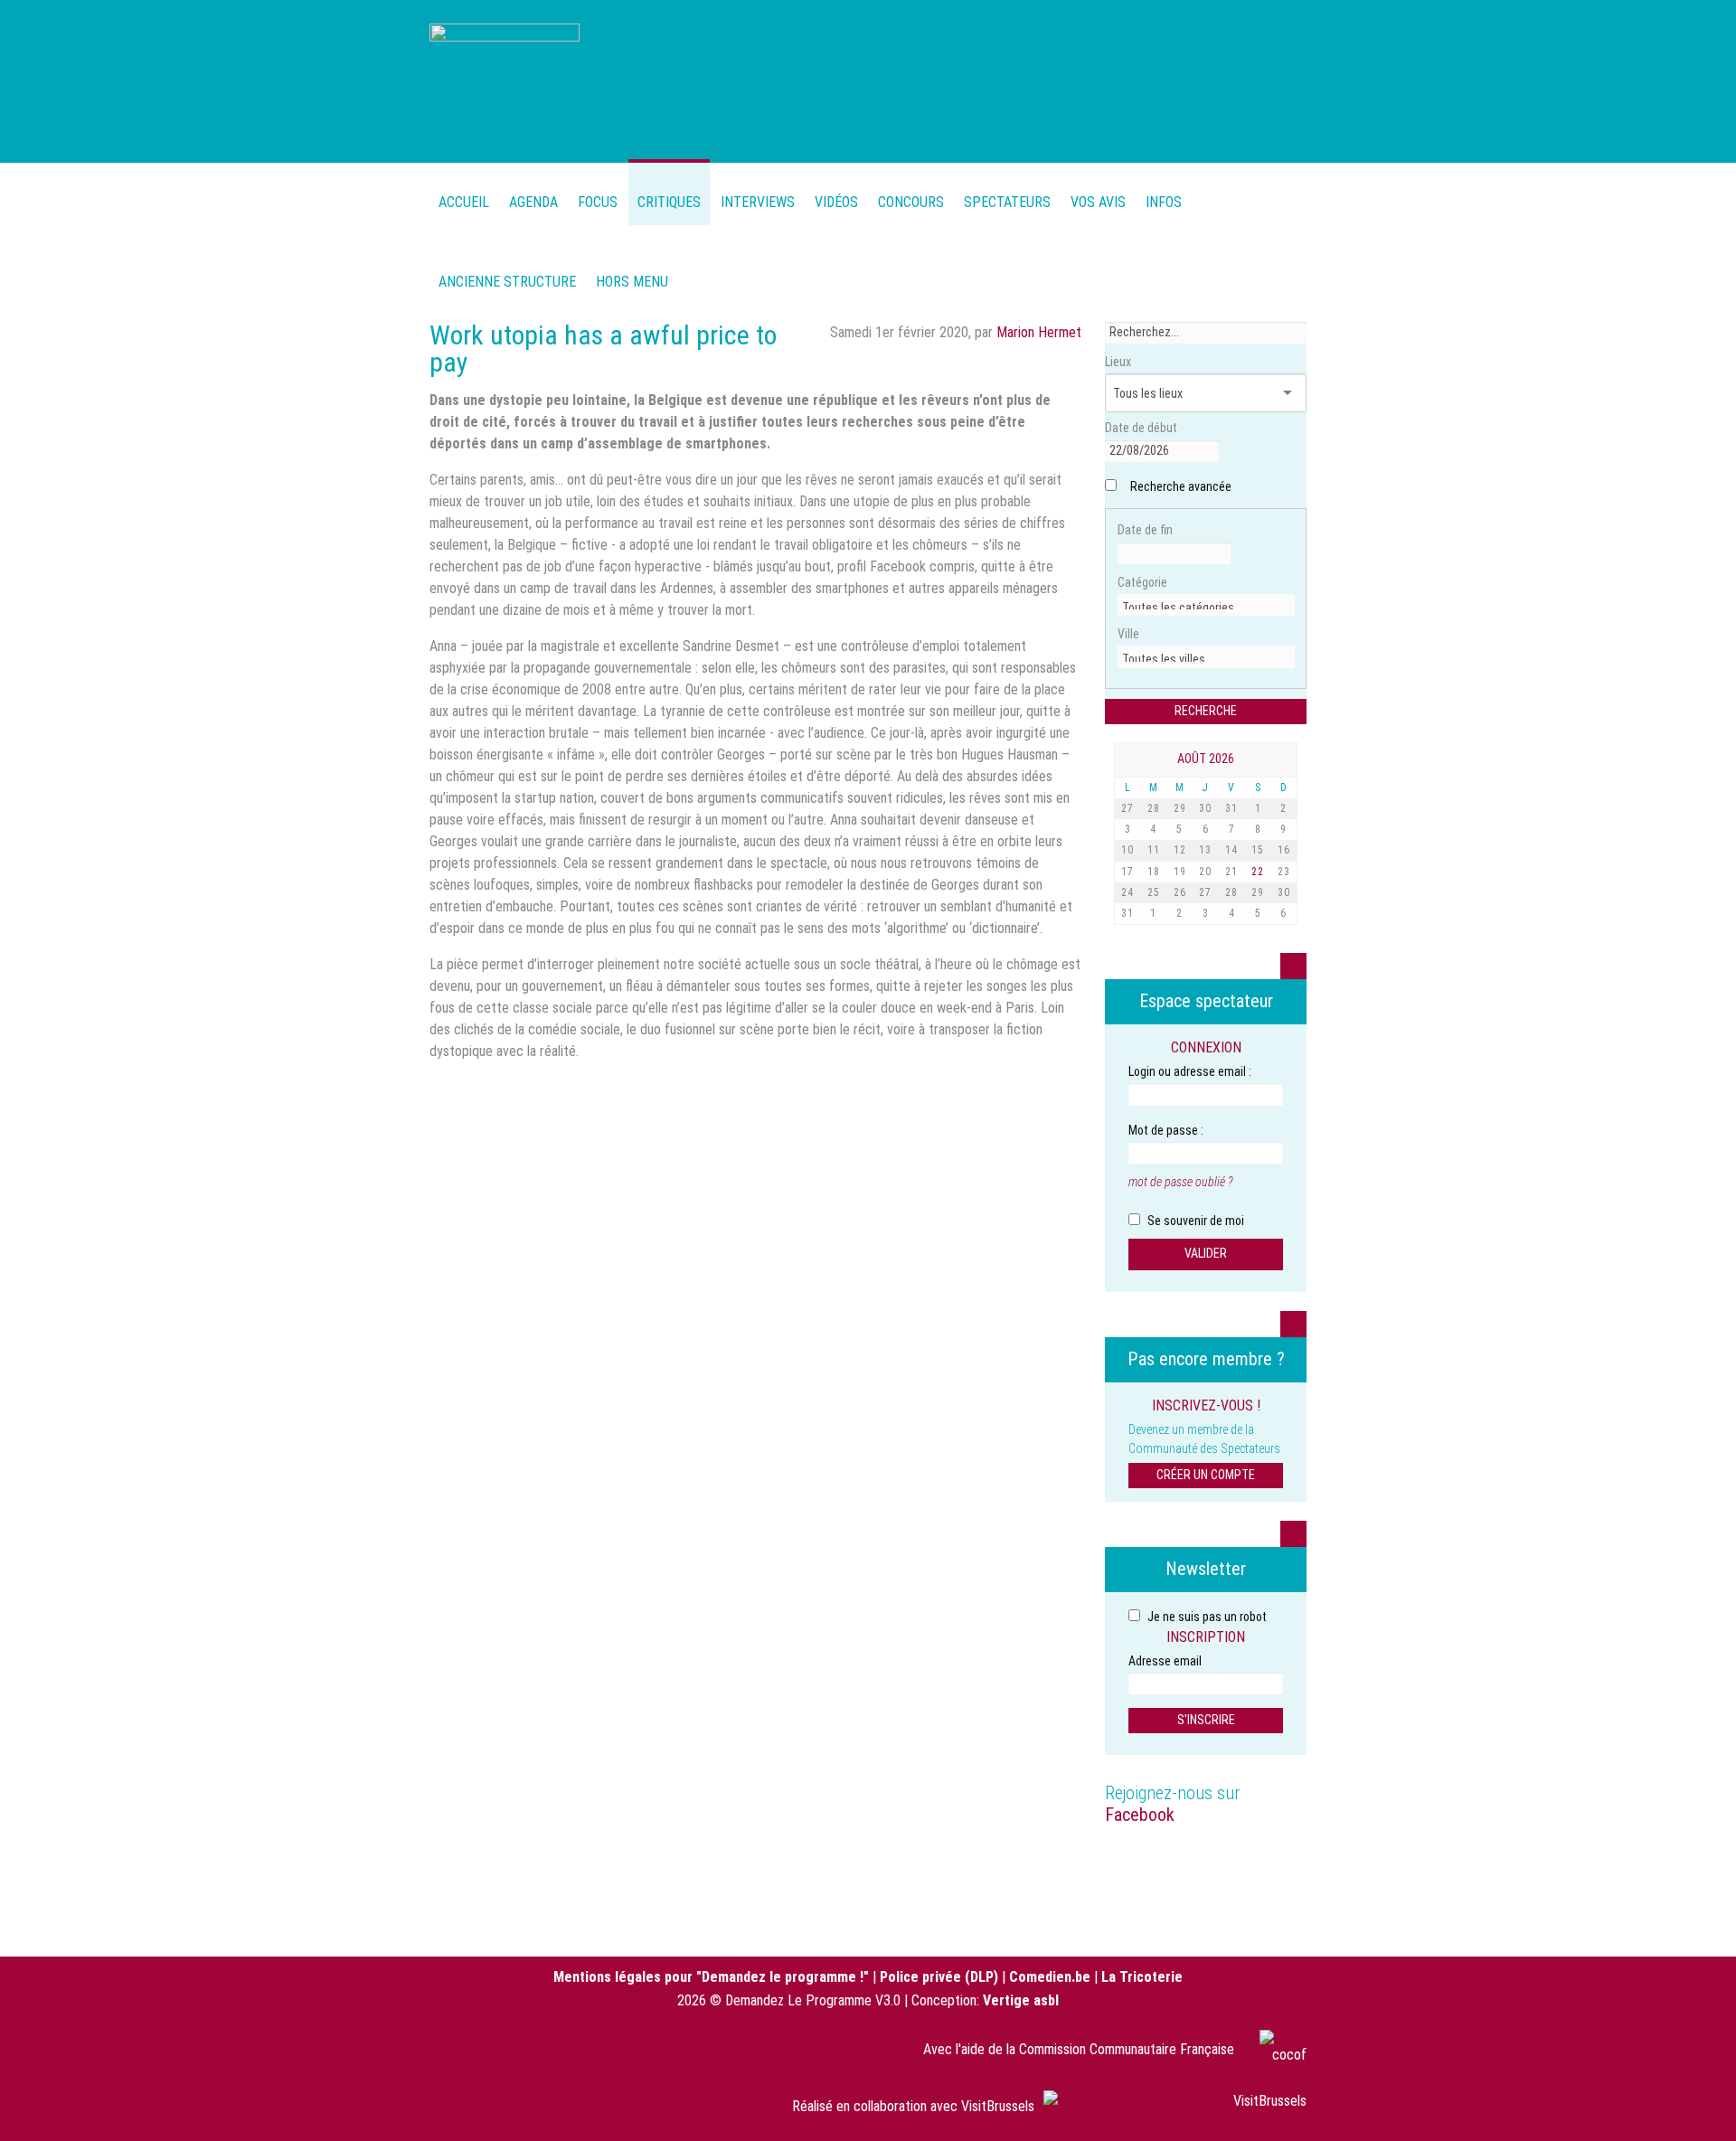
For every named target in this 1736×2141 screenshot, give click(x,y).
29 (1180, 808)
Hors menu (632, 282)
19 (1180, 872)
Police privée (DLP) (939, 1977)
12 (1180, 850)
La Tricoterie (1142, 1977)
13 (1205, 850)
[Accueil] (505, 79)
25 (1154, 892)
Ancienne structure (507, 282)
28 (1154, 808)
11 (1154, 850)
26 (1180, 892)
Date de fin (1145, 530)
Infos (1164, 202)
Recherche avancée (1181, 486)
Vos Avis (1098, 202)
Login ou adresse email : (1190, 1071)
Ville (1128, 634)
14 (1231, 850)
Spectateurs (1007, 202)
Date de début (1141, 428)
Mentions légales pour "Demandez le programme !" (711, 1977)
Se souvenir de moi (1194, 1221)
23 (1284, 872)
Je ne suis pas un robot (1206, 1617)
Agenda (533, 202)
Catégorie (1142, 582)
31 (1231, 808)
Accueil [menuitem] (464, 202)
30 (1205, 808)
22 (1258, 872)
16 (1284, 850)
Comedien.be (1050, 1977)
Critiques (669, 202)
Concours (911, 202)
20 (1205, 872)
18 (1154, 872)
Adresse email (1165, 1661)
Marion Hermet (1039, 332)
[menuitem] (533, 192)
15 (1258, 850)
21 (1231, 872)
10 (1127, 850)
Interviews (758, 202)
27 (1127, 808)
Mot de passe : (1166, 1130)
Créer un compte (1206, 1475)
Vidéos (836, 202)
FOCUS (598, 202)
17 (1127, 872)
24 (1127, 892)
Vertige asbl (1021, 2000)
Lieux (1118, 362)
